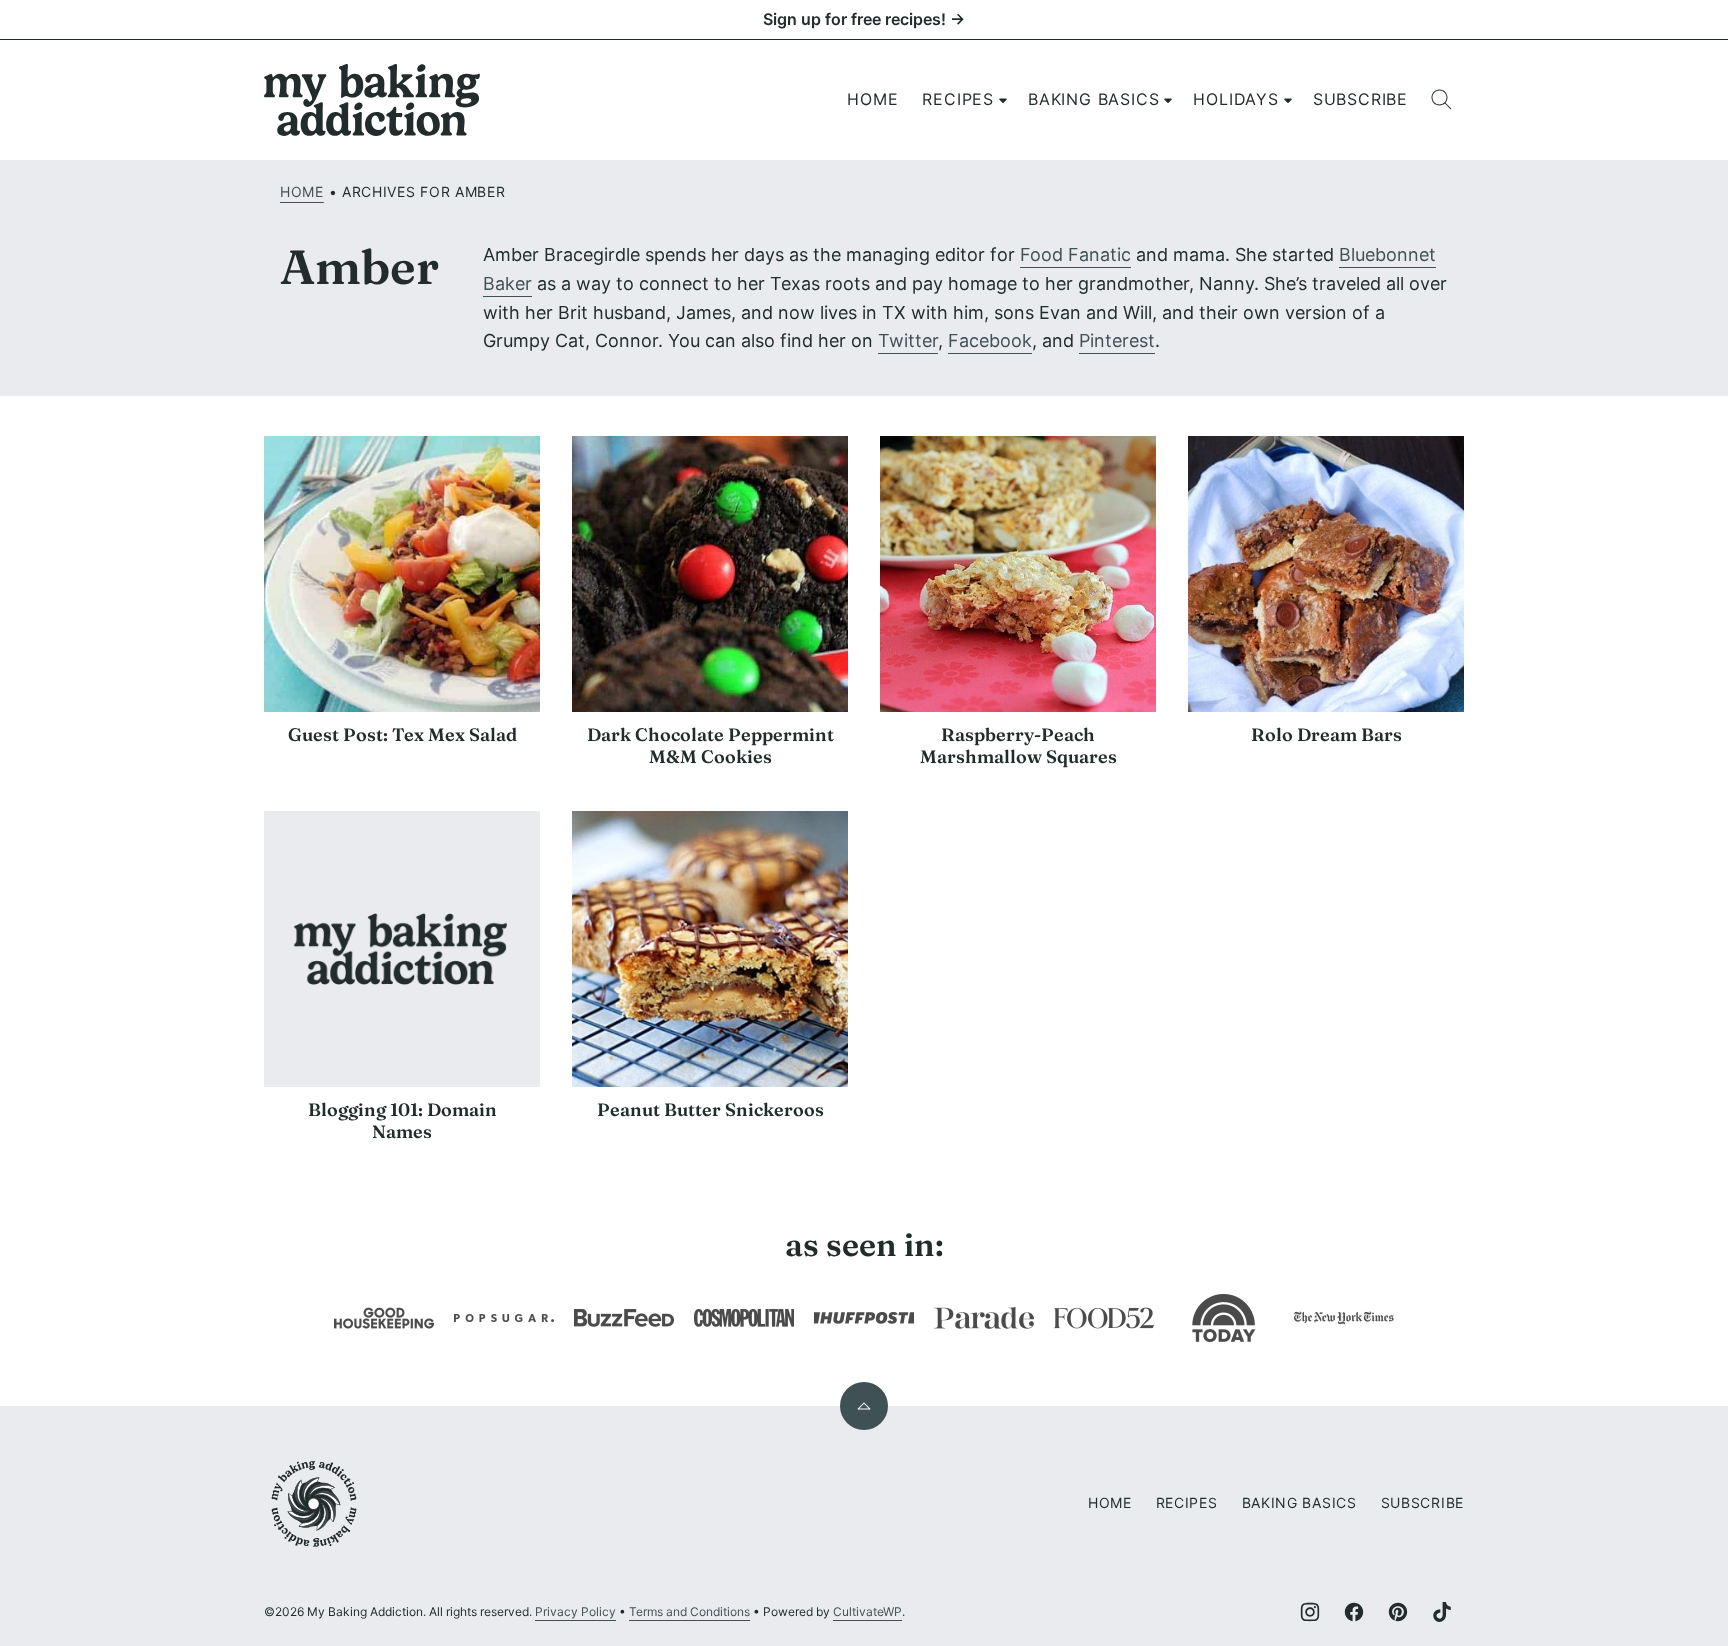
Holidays (1235, 99)
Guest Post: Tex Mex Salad (402, 734)
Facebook (990, 340)
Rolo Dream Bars (1326, 734)
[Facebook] (1354, 1612)
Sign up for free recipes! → (864, 19)
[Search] (1442, 100)
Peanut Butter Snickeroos (710, 1109)
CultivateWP (867, 1611)
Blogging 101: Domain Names (402, 1120)
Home (872, 99)
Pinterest (1117, 340)
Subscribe (1360, 99)
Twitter (908, 340)
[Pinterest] (1398, 1612)
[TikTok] (1442, 1612)
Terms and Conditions (689, 1611)
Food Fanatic (1075, 254)
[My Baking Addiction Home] (373, 100)
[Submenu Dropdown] (1003, 100)
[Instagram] (1310, 1612)
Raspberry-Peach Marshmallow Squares (1018, 745)
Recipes (958, 99)
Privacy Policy (575, 1611)
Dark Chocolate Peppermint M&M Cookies (710, 745)
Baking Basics (1093, 99)
